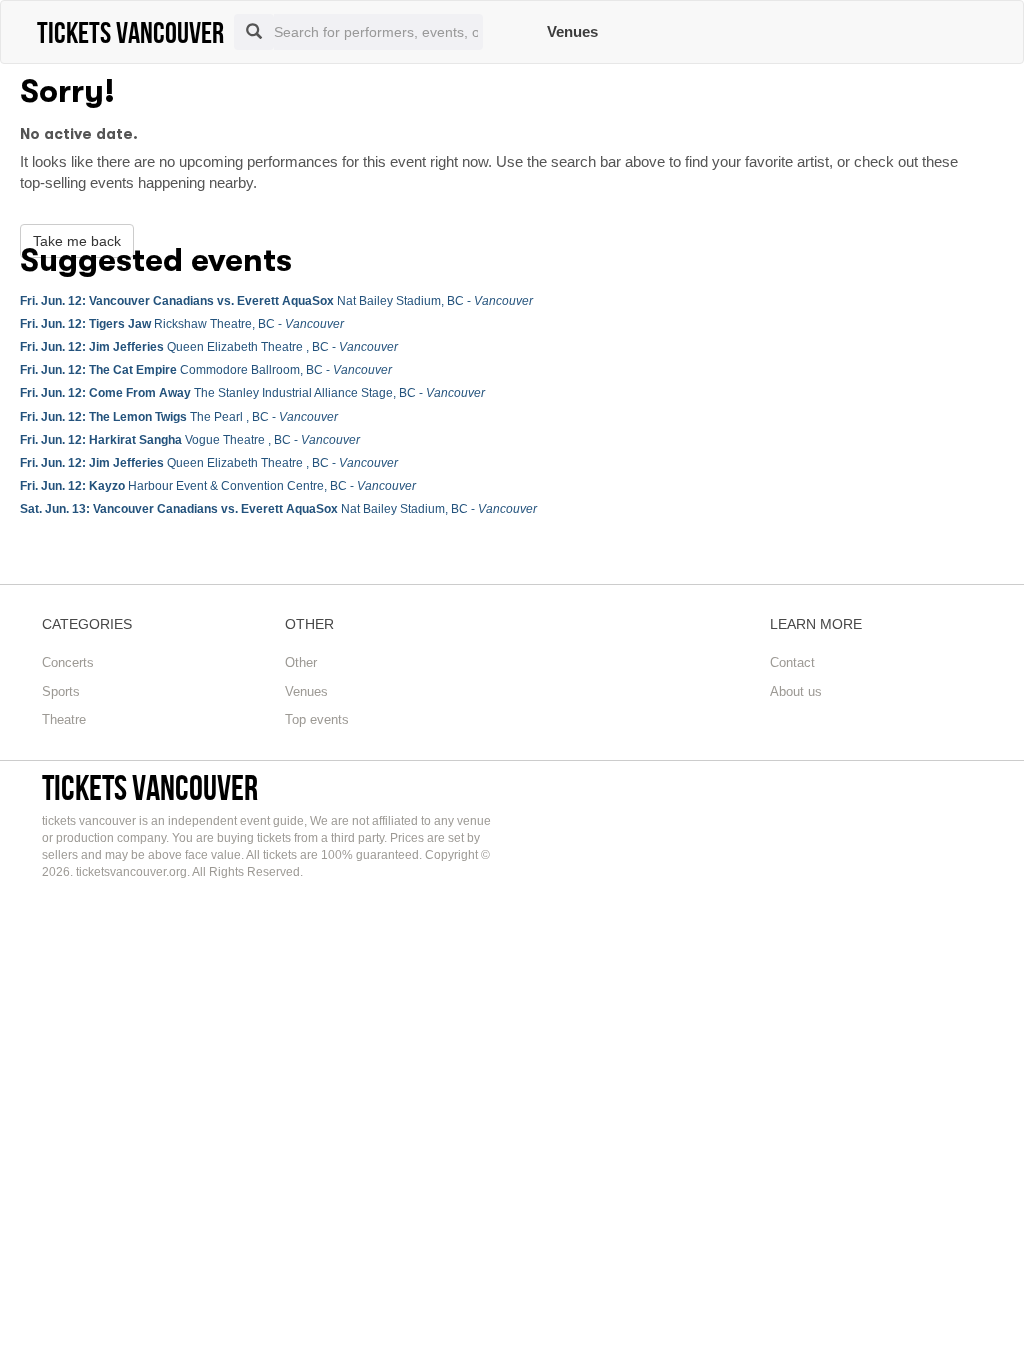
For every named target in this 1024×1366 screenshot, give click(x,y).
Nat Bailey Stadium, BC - (276, 301)
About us (796, 691)
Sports (61, 691)
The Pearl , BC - (179, 417)
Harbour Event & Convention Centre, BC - (218, 486)
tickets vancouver (150, 787)
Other (301, 662)
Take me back (77, 241)
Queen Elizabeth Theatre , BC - (209, 347)
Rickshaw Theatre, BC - (182, 324)
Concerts (68, 662)
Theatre (64, 719)
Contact (792, 662)
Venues (572, 31)
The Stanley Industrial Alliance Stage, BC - (252, 393)
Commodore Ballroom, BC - (206, 370)
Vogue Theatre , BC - (190, 440)
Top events (317, 719)
